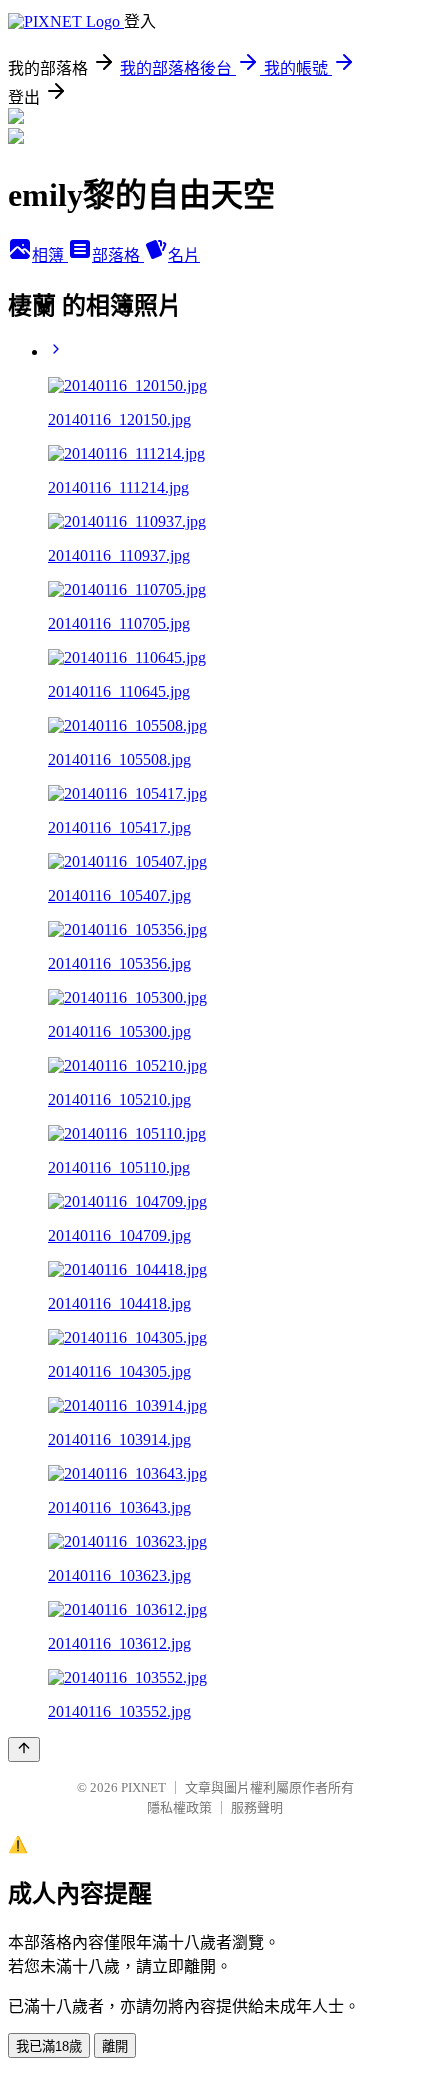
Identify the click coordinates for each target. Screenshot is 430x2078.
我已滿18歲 (49, 2046)
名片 (184, 255)
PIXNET (143, 1787)
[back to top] (24, 1749)
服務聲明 (257, 1807)
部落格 (118, 255)
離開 (115, 2046)
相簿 (50, 255)
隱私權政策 (179, 1807)
